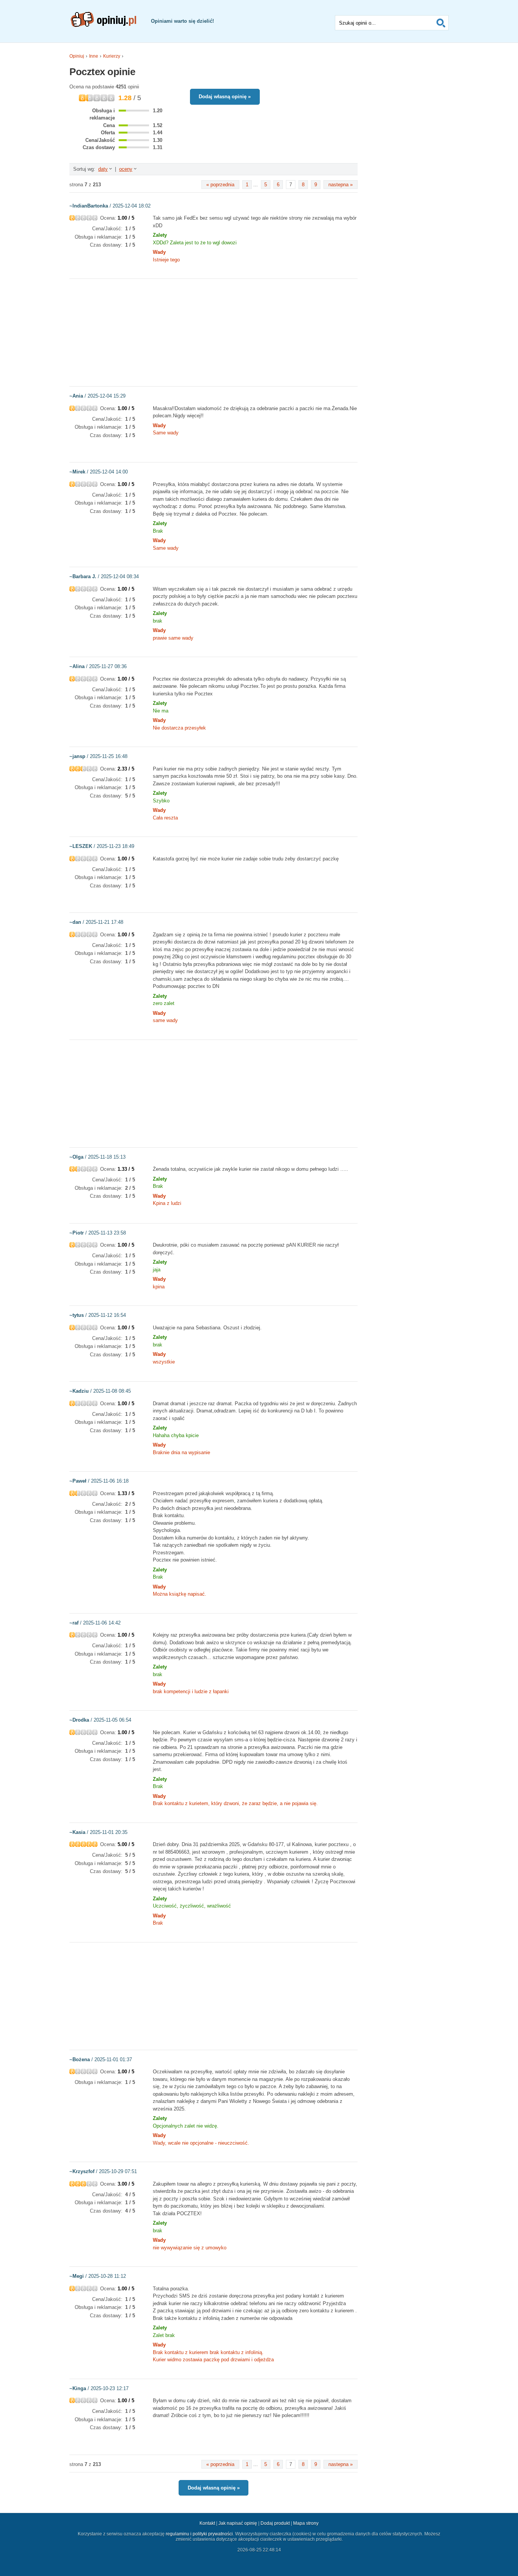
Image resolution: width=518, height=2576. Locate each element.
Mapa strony (306, 2523)
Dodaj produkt (275, 2523)
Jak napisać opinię (238, 2523)
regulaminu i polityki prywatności (199, 2534)
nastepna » (341, 185)
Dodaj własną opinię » (225, 97)
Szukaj (441, 23)
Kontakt (207, 2523)
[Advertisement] (213, 332)
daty (103, 169)
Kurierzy (112, 56)
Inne (94, 56)
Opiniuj (77, 56)
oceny (126, 169)
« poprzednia (220, 185)
